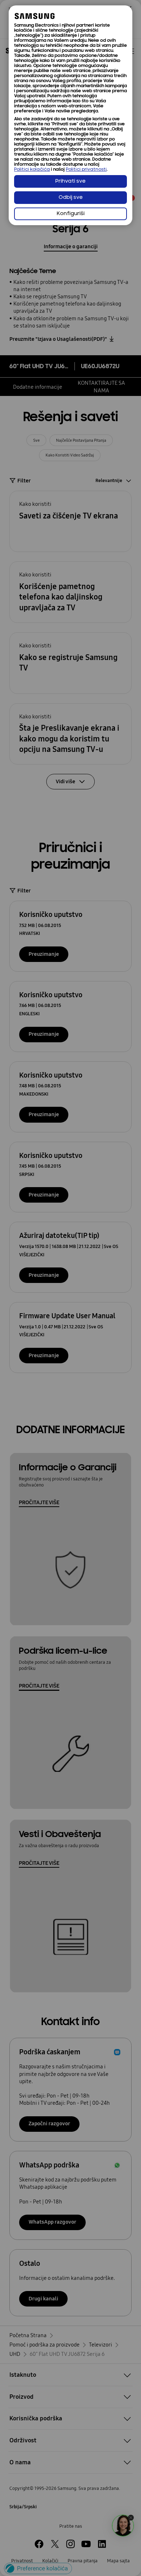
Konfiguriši (71, 214)
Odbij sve (71, 198)
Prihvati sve (70, 181)
